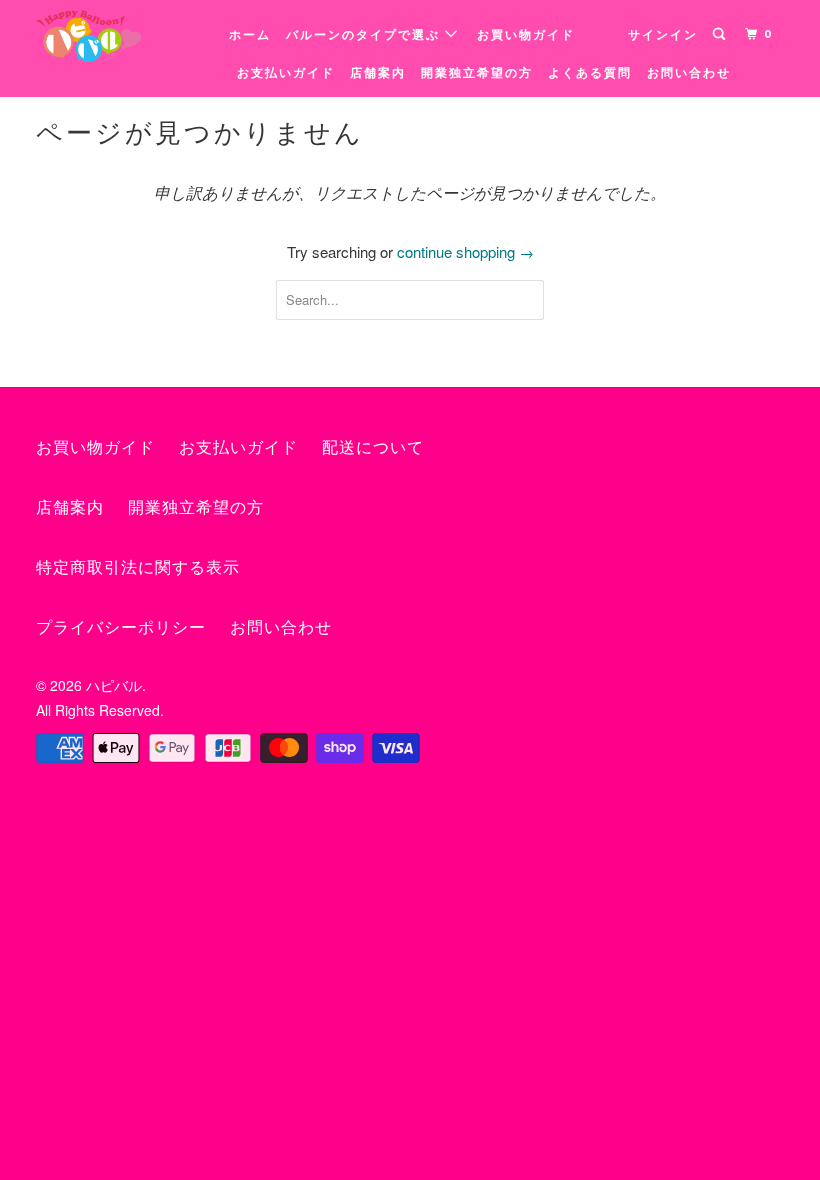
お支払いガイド (286, 73)
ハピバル (114, 685)
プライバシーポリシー (121, 627)
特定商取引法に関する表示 (138, 567)
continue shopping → (465, 251)
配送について (373, 447)
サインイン (663, 35)
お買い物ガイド (526, 35)
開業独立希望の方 (477, 73)
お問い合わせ (689, 73)
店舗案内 (378, 73)
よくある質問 (590, 73)
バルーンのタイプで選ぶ (365, 35)
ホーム (250, 35)
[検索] (721, 34)
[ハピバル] (98, 36)
